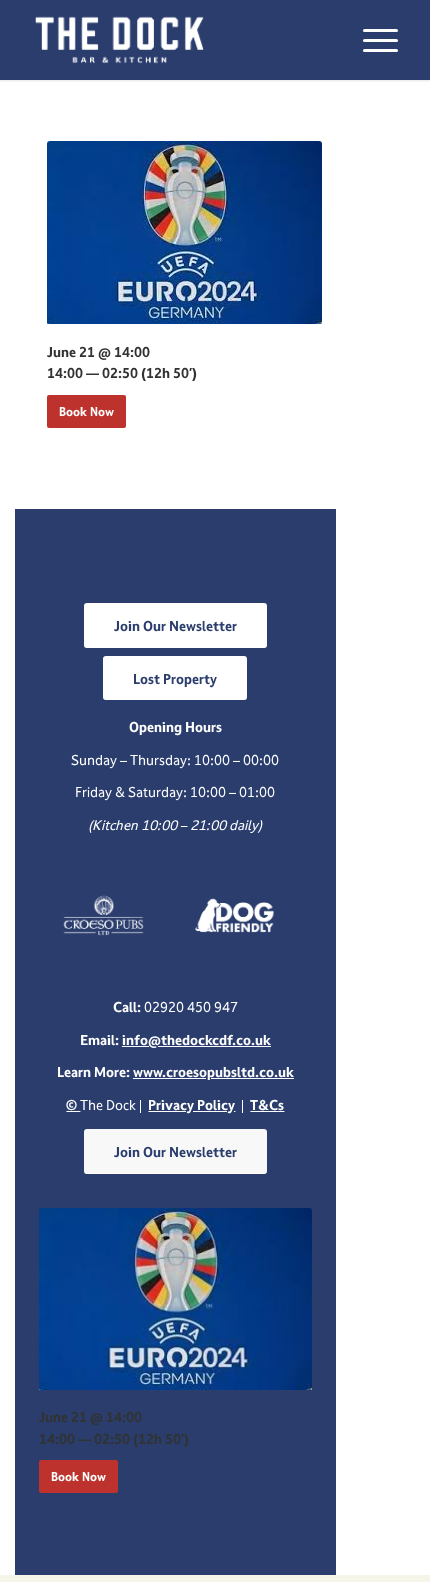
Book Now (86, 411)
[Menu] (370, 40)
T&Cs (267, 1104)
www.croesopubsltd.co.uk (213, 1071)
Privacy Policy (191, 1104)
